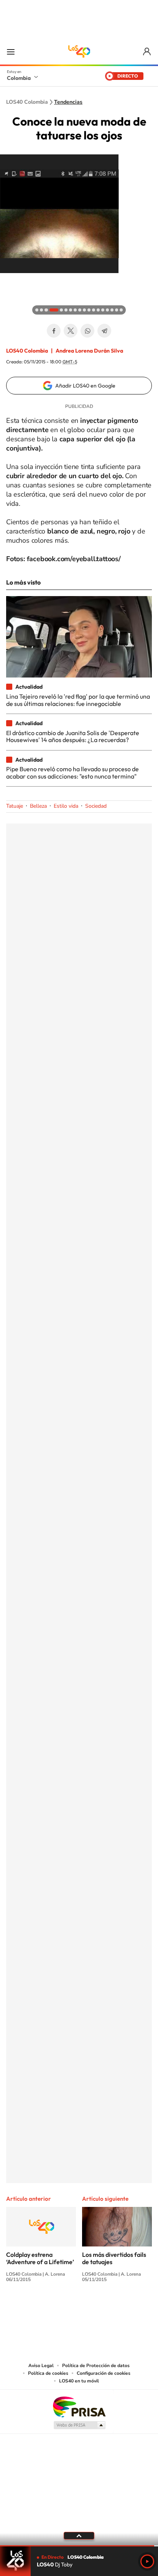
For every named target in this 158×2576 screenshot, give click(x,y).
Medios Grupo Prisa (79, 2425)
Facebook (54, 331)
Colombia (19, 78)
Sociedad (96, 806)
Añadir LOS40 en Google (85, 386)
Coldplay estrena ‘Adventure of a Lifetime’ (40, 2258)
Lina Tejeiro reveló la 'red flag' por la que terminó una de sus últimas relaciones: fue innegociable (78, 700)
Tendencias (68, 102)
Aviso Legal (41, 2366)
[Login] (147, 52)
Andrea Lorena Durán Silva (89, 351)
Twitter (71, 331)
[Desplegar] (79, 2536)
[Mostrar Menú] (11, 51)
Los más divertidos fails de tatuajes (114, 2258)
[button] (8, 281)
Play (147, 2561)
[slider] (79, 2546)
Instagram (64, 2308)
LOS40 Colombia (79, 51)
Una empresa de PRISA (79, 2406)
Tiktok (48, 2308)
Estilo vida (66, 806)
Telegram (104, 331)
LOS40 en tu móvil (79, 2381)
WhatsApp (87, 331)
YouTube (79, 2308)
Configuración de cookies (104, 2373)
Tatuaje (15, 806)
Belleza (38, 806)
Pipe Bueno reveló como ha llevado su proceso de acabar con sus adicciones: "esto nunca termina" (72, 772)
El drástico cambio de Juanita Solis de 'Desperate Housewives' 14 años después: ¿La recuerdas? (73, 736)
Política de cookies (48, 2373)
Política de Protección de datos (96, 2366)
